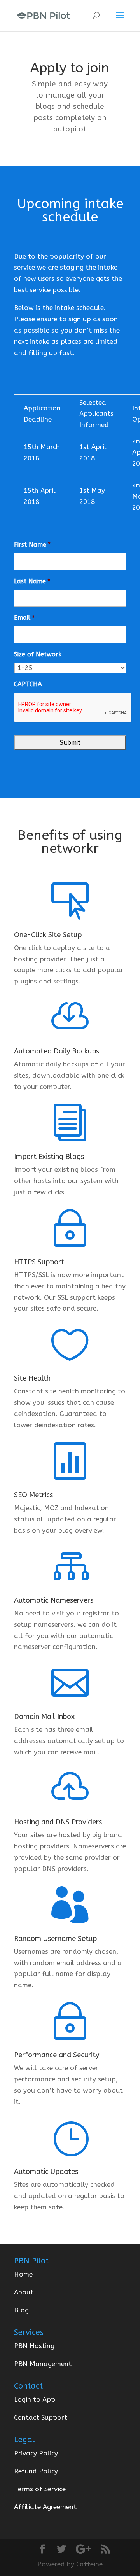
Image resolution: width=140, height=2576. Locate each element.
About (24, 2292)
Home (23, 2274)
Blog (21, 2310)
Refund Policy (36, 2471)
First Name (32, 545)
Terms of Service (40, 2489)
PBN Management (43, 2364)
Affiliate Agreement (45, 2507)
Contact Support (41, 2417)
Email (24, 618)
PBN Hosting (34, 2346)
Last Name (32, 581)
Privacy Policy (36, 2453)
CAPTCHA (28, 684)
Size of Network (38, 654)
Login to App (35, 2399)
